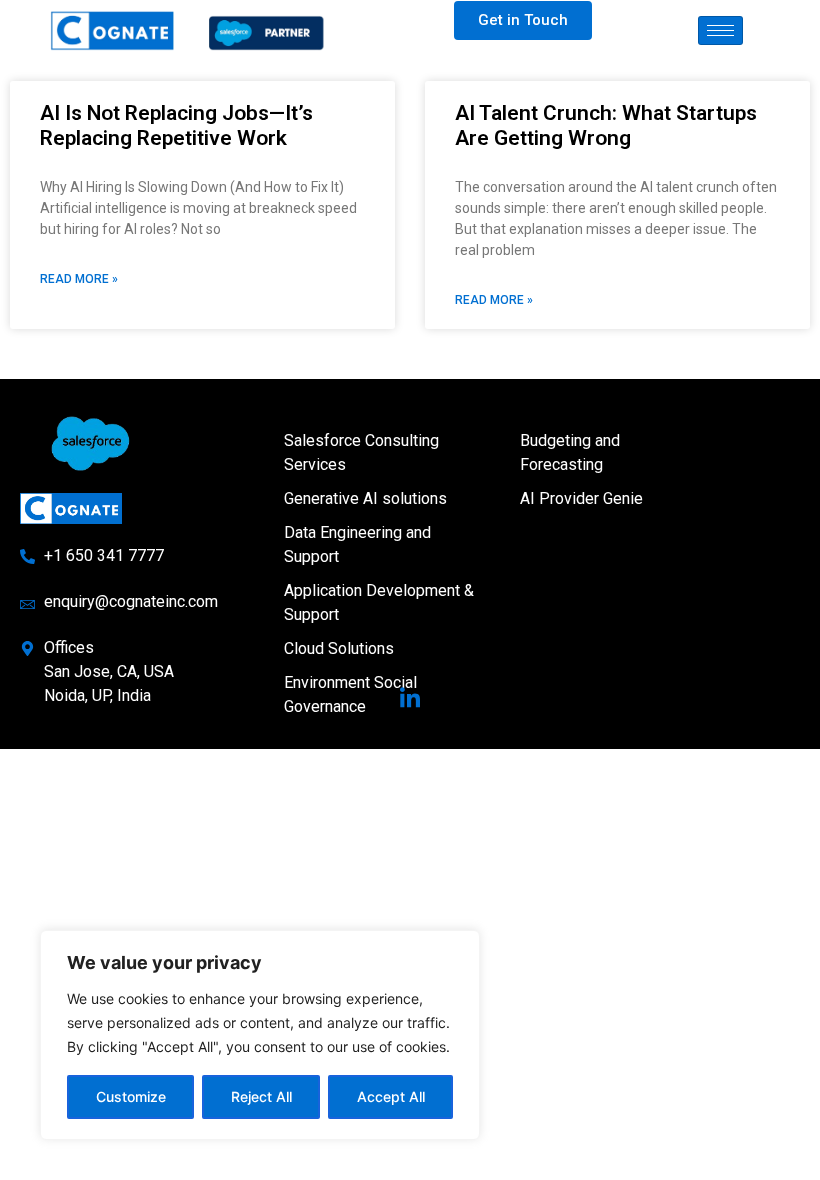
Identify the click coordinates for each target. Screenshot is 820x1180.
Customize (131, 1096)
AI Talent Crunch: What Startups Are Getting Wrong (606, 125)
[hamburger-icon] (720, 30)
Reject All (261, 1096)
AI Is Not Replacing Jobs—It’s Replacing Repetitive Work (176, 125)
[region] (260, 1035)
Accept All (391, 1096)
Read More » (79, 279)
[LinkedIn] (410, 699)
